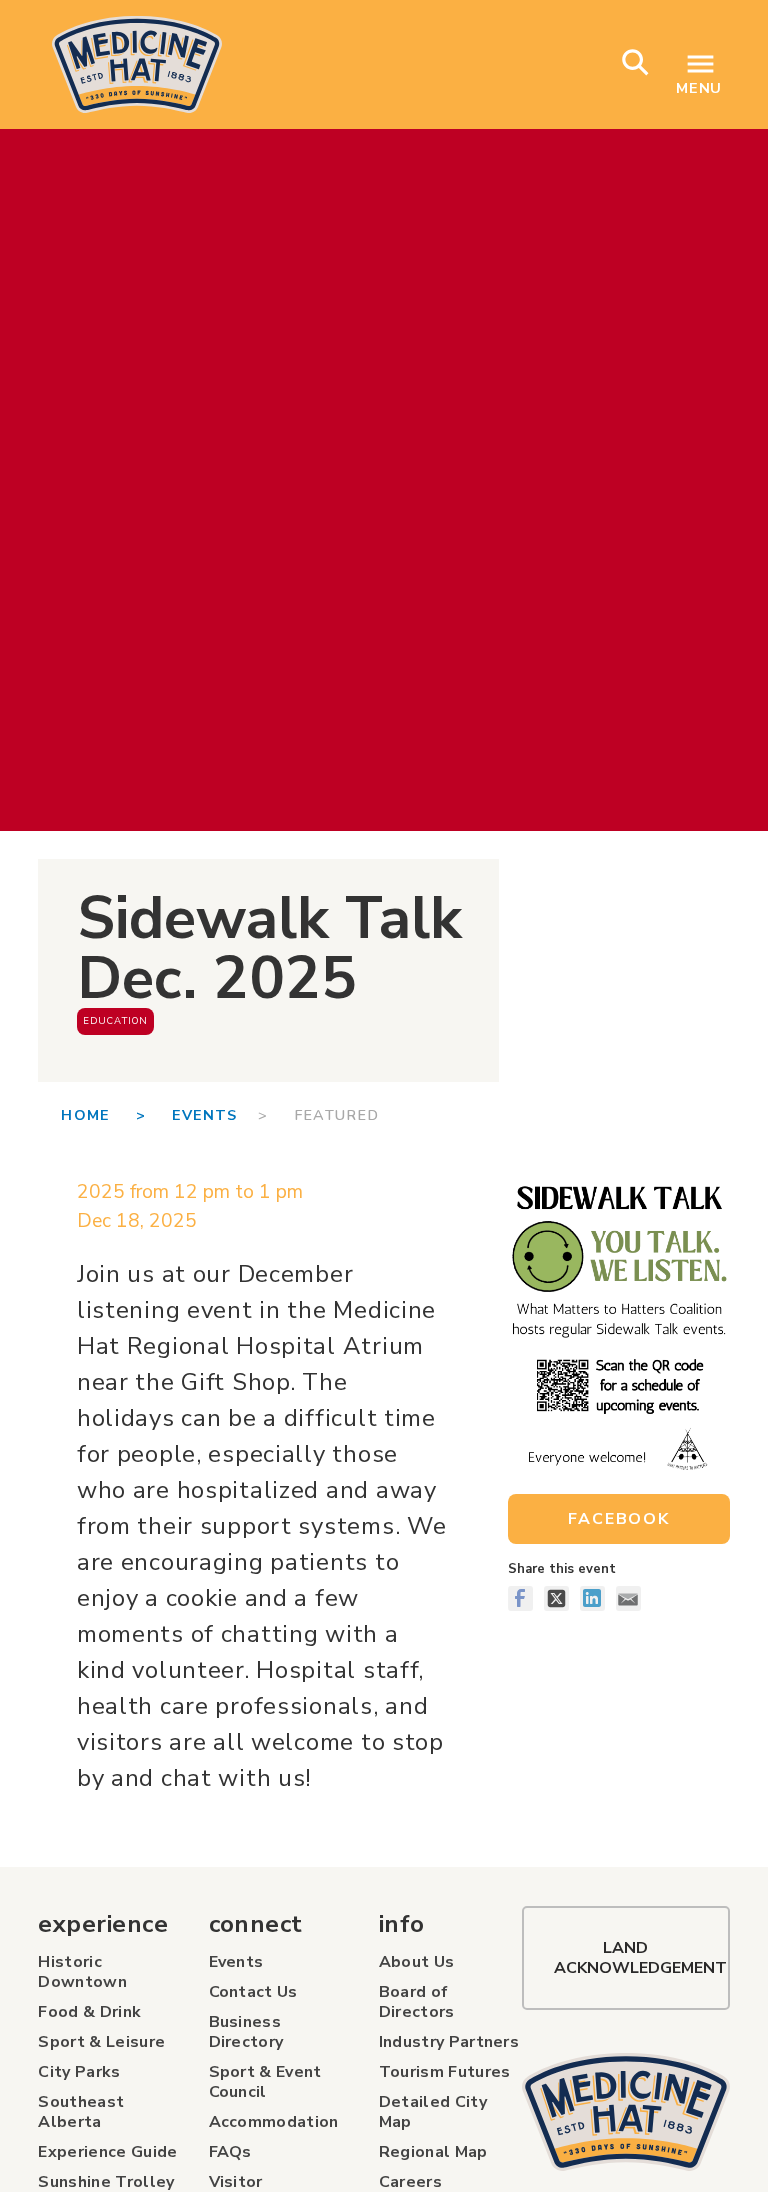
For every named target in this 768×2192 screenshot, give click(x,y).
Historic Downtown (82, 1972)
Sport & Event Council (265, 2082)
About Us (417, 1962)
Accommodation (274, 2122)
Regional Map (433, 2152)
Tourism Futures (445, 2072)
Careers (410, 2182)
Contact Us (253, 1992)
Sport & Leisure (101, 2042)
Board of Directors (417, 2002)
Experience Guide (107, 2152)
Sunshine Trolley (106, 2182)
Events (205, 1115)
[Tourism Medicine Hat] (625, 2112)
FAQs (230, 2152)
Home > (116, 1115)
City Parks (79, 2072)
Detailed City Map (433, 2112)
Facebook (619, 1519)
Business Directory (246, 2032)
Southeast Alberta (81, 2112)
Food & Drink (89, 2012)
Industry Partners (449, 2042)
